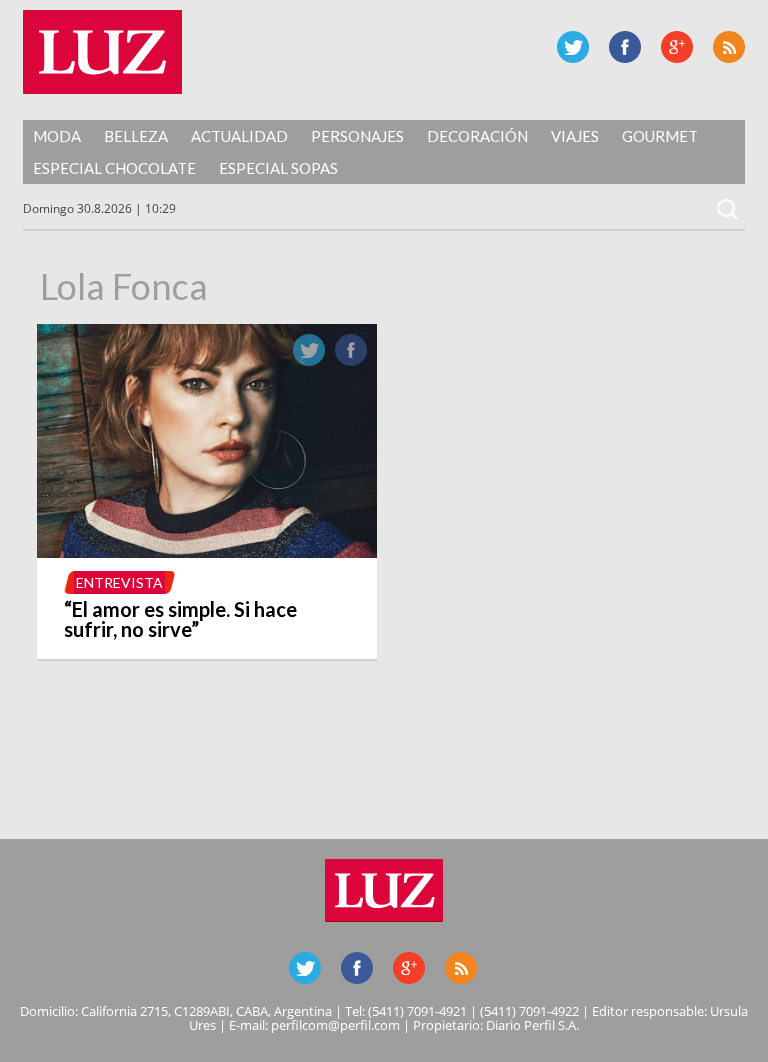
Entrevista (119, 582)
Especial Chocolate (114, 168)
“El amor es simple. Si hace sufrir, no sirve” (180, 619)
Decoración (477, 136)
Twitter (573, 47)
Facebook (625, 47)
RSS (729, 47)
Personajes (357, 136)
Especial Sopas (278, 168)
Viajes (575, 136)
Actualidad (239, 136)
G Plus (677, 47)
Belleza (136, 136)
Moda (57, 136)
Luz (102, 52)
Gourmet (660, 136)
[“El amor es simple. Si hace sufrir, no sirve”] (207, 552)
